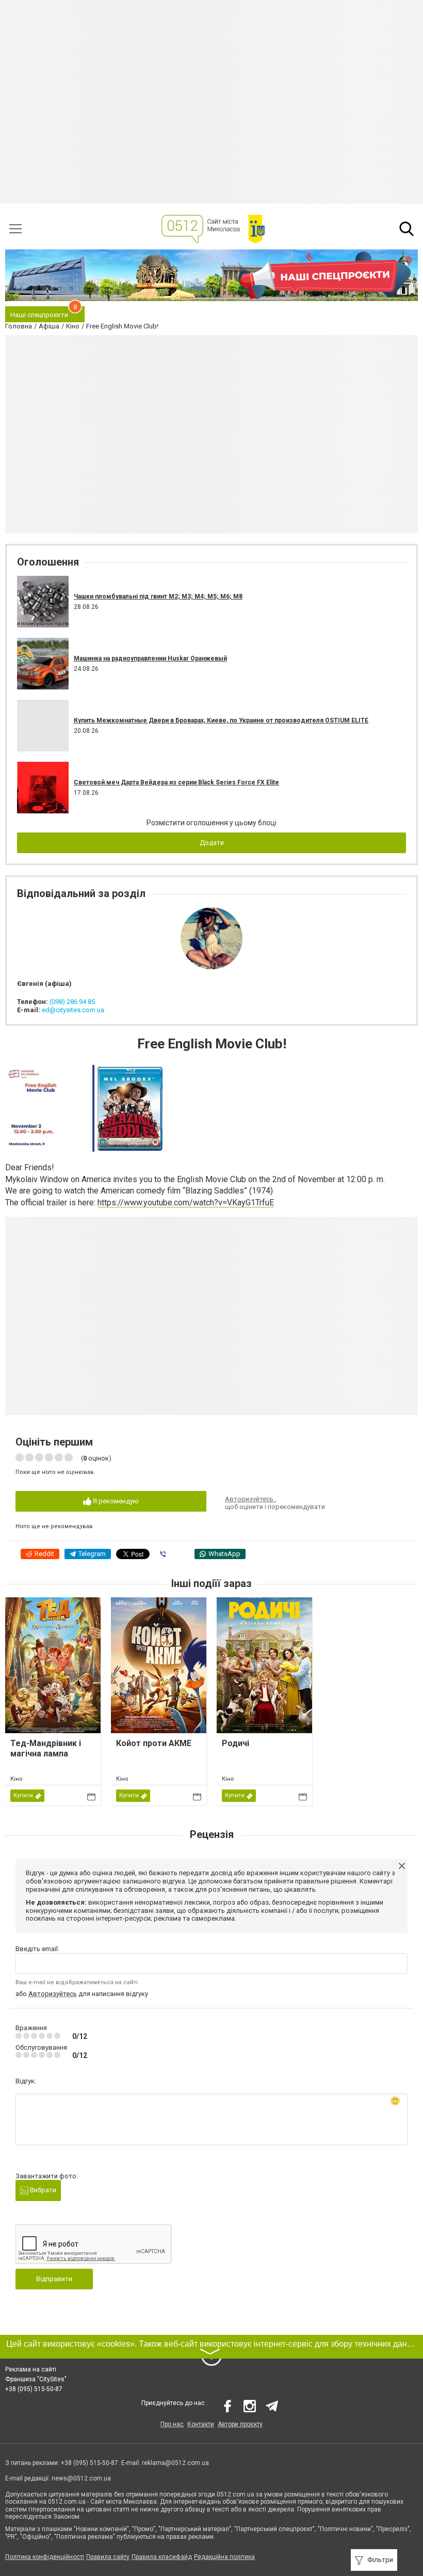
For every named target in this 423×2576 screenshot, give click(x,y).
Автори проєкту (240, 2424)
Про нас (172, 2424)
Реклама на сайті (31, 2369)
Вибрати (42, 2190)
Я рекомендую (115, 1501)
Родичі (235, 1743)
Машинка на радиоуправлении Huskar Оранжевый (150, 658)
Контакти (201, 2424)
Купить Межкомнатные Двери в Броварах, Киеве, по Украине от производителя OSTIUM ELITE (221, 720)
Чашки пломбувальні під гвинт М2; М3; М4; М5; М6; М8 (158, 596)
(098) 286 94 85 (72, 1002)
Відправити (54, 2279)
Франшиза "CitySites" (36, 2379)
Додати (212, 843)
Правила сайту (108, 2557)
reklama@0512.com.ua (175, 2463)
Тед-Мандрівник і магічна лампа (46, 1748)
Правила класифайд (162, 2557)
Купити (23, 1795)
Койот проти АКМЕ (154, 1743)
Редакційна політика (224, 2557)
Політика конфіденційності (45, 2557)
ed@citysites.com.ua (73, 1010)
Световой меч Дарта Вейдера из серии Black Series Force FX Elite (176, 782)
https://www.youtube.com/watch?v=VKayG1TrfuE (186, 1203)
